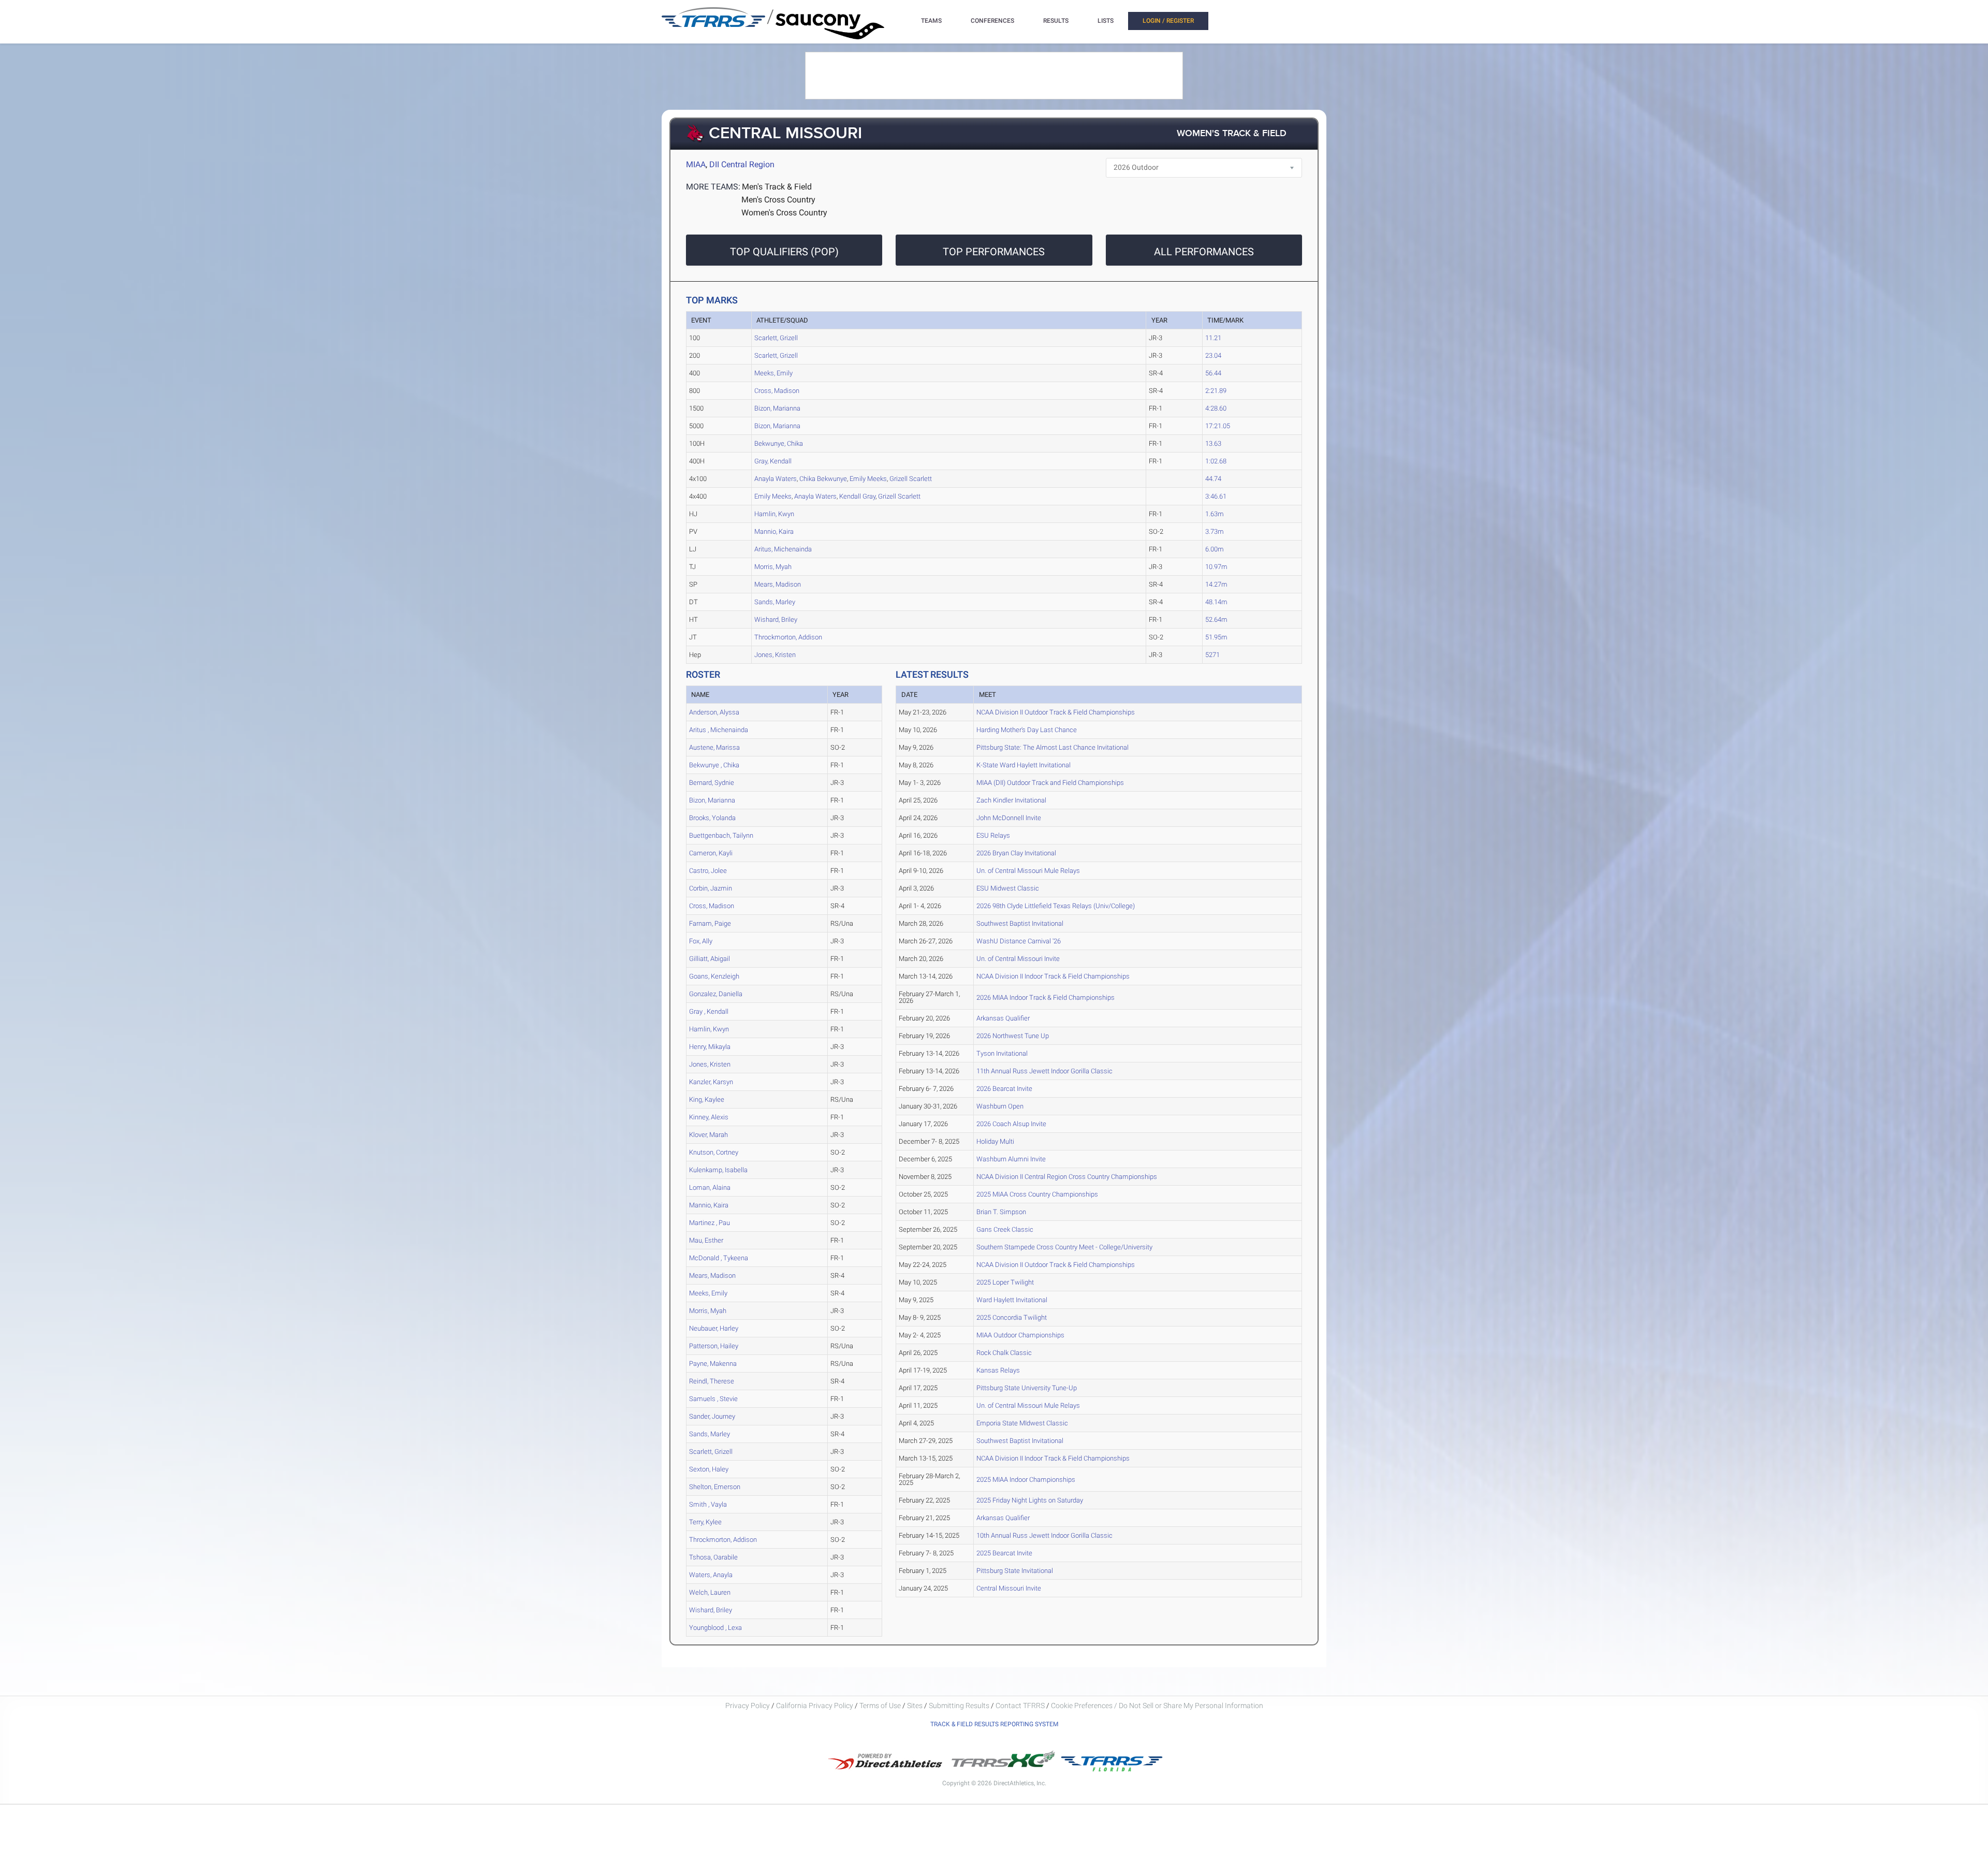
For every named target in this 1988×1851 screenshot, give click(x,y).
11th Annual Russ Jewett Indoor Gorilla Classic (1044, 1071)
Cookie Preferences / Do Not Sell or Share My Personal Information (1157, 1706)
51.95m (1216, 637)
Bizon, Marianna (777, 408)
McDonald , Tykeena (719, 1258)
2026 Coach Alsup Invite (1011, 1124)
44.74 (1213, 479)
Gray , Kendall (709, 1011)
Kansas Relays (998, 1370)
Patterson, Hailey (714, 1346)
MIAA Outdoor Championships (1020, 1335)
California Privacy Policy (815, 1706)
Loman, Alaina (710, 1187)
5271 (1212, 655)
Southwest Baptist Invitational (1020, 923)
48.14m (1216, 602)
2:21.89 (1216, 391)
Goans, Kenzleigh (714, 976)
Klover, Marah (708, 1135)
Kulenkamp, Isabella (718, 1170)
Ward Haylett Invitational (1012, 1300)
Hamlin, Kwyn (774, 514)
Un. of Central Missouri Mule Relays (1028, 871)
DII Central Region (742, 164)
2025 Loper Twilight (1005, 1282)
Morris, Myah (773, 567)
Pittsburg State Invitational (1015, 1571)
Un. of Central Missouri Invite (1018, 959)
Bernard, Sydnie (712, 783)
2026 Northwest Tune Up (1013, 1036)
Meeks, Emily (773, 373)
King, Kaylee (707, 1099)
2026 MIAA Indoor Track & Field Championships (1046, 997)
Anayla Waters (776, 479)
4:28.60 (1216, 408)
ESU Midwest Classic (1008, 888)
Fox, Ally (701, 941)
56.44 (1213, 373)
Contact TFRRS (1021, 1706)
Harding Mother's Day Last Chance (1027, 730)
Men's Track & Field (777, 187)
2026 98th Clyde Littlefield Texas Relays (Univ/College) (1056, 906)
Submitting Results (959, 1706)
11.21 (1213, 338)
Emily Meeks (868, 479)
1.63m (1215, 514)
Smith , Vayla (708, 1504)
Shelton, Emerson (715, 1487)
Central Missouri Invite (1009, 1588)
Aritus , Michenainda (719, 730)
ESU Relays (993, 835)
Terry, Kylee (705, 1522)
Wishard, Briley (776, 620)
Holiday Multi (995, 1141)
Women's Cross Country (784, 213)
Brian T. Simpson (1001, 1212)
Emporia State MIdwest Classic (1022, 1423)
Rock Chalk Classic (1004, 1353)
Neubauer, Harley (714, 1328)
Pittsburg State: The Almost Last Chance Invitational (1053, 747)
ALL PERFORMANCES (1204, 252)
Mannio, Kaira (774, 531)
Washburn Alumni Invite (1011, 1159)
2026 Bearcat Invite (1004, 1089)
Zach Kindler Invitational (1011, 800)
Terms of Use (880, 1706)
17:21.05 (1218, 426)
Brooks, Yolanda (712, 818)
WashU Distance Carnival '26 (1019, 941)
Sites (915, 1706)
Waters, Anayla (711, 1575)
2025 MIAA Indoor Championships (1026, 1480)
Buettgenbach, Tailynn (721, 835)
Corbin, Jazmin (711, 888)
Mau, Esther (706, 1240)
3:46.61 (1216, 496)
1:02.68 (1216, 461)
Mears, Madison (778, 584)
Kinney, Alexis (709, 1117)
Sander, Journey (712, 1416)
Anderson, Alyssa (714, 712)
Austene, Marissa (714, 747)
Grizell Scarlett (911, 479)
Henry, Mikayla (710, 1047)
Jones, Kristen (775, 655)
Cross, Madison (777, 391)
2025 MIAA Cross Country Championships (1037, 1194)
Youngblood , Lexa (715, 1628)
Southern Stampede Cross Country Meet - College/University (1064, 1247)
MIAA (696, 164)
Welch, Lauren (710, 1592)
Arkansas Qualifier (1003, 1018)
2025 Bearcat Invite (1004, 1553)
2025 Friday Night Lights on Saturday (1030, 1500)
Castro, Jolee (708, 871)
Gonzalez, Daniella (716, 994)
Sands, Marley (775, 602)
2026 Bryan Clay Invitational (1016, 853)
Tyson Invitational (1002, 1053)
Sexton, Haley (709, 1469)
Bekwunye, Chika (779, 443)
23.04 (1213, 355)
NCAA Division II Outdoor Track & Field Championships (1056, 712)
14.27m (1216, 584)
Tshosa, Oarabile (713, 1557)
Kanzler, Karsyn (711, 1082)
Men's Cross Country (778, 200)
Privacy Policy (748, 1706)
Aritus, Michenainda (783, 549)
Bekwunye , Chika (714, 765)
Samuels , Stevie (713, 1399)
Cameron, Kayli (711, 853)
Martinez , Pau (710, 1223)
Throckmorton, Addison (788, 637)
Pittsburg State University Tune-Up (1027, 1388)
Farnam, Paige (710, 923)
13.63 (1213, 443)
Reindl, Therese (712, 1381)
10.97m (1216, 567)
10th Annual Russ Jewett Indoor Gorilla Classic (1044, 1535)
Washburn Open (1000, 1106)
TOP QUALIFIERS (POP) (784, 252)
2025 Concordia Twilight (1012, 1317)
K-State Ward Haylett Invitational (1024, 765)
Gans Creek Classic (1005, 1229)
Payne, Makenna (713, 1364)
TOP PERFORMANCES (994, 252)
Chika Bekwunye (823, 479)
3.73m (1215, 531)
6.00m (1215, 549)
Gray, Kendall (773, 461)
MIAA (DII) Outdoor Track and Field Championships (1050, 783)
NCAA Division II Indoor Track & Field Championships (1053, 976)
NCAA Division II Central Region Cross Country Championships (1067, 1177)
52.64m (1216, 620)
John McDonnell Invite (1009, 818)
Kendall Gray (857, 496)
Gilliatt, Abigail (710, 959)
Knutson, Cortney (714, 1152)
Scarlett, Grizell (776, 338)
